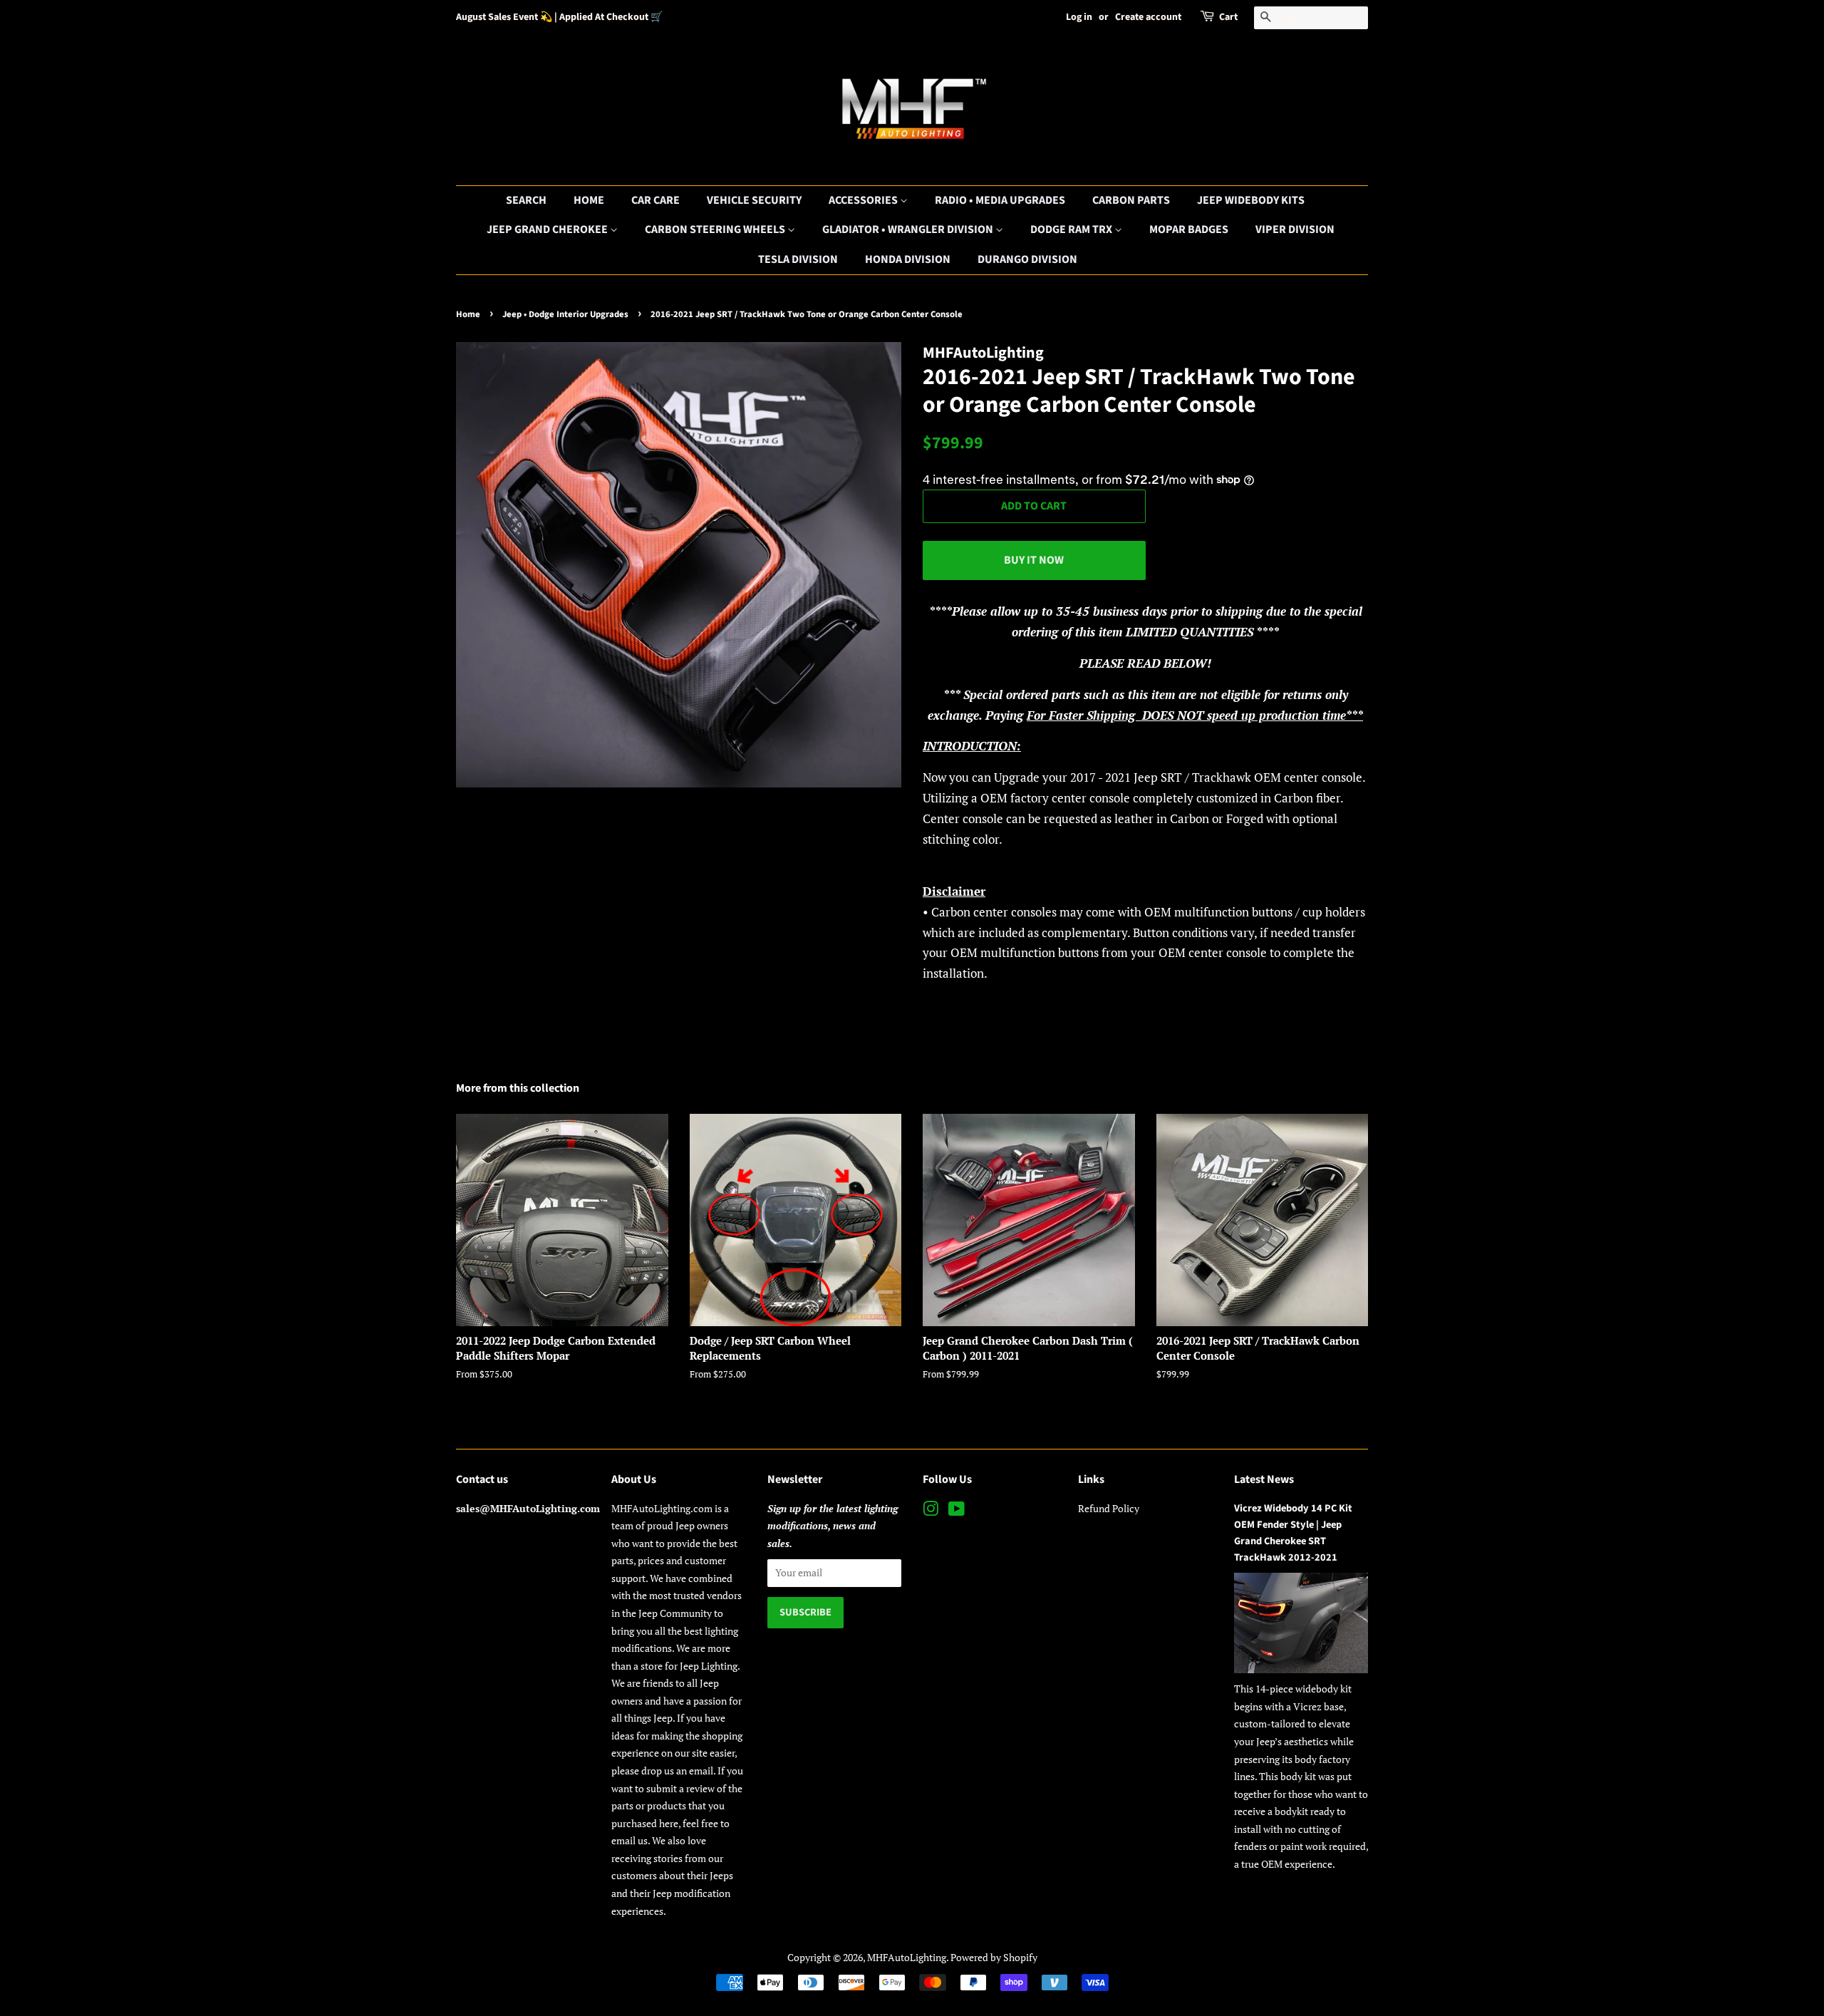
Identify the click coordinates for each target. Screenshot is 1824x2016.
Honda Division (908, 259)
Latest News (1264, 1479)
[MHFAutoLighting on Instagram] (931, 1511)
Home (589, 200)
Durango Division (1027, 259)
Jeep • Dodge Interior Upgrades (565, 314)
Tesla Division (798, 259)
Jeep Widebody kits (1251, 200)
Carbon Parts (1131, 200)
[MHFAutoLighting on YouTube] (957, 1511)
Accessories (864, 200)
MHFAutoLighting (907, 1957)
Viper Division (1295, 229)
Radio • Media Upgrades (1000, 200)
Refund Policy (1109, 1508)
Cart (1228, 17)
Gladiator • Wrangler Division (909, 229)
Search (526, 200)
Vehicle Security (754, 200)
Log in (1079, 17)
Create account (1148, 17)
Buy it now (1034, 560)
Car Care (655, 200)
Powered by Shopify (994, 1957)
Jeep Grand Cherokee (548, 229)
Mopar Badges (1189, 229)
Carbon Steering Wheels (716, 229)
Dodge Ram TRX (1072, 229)
